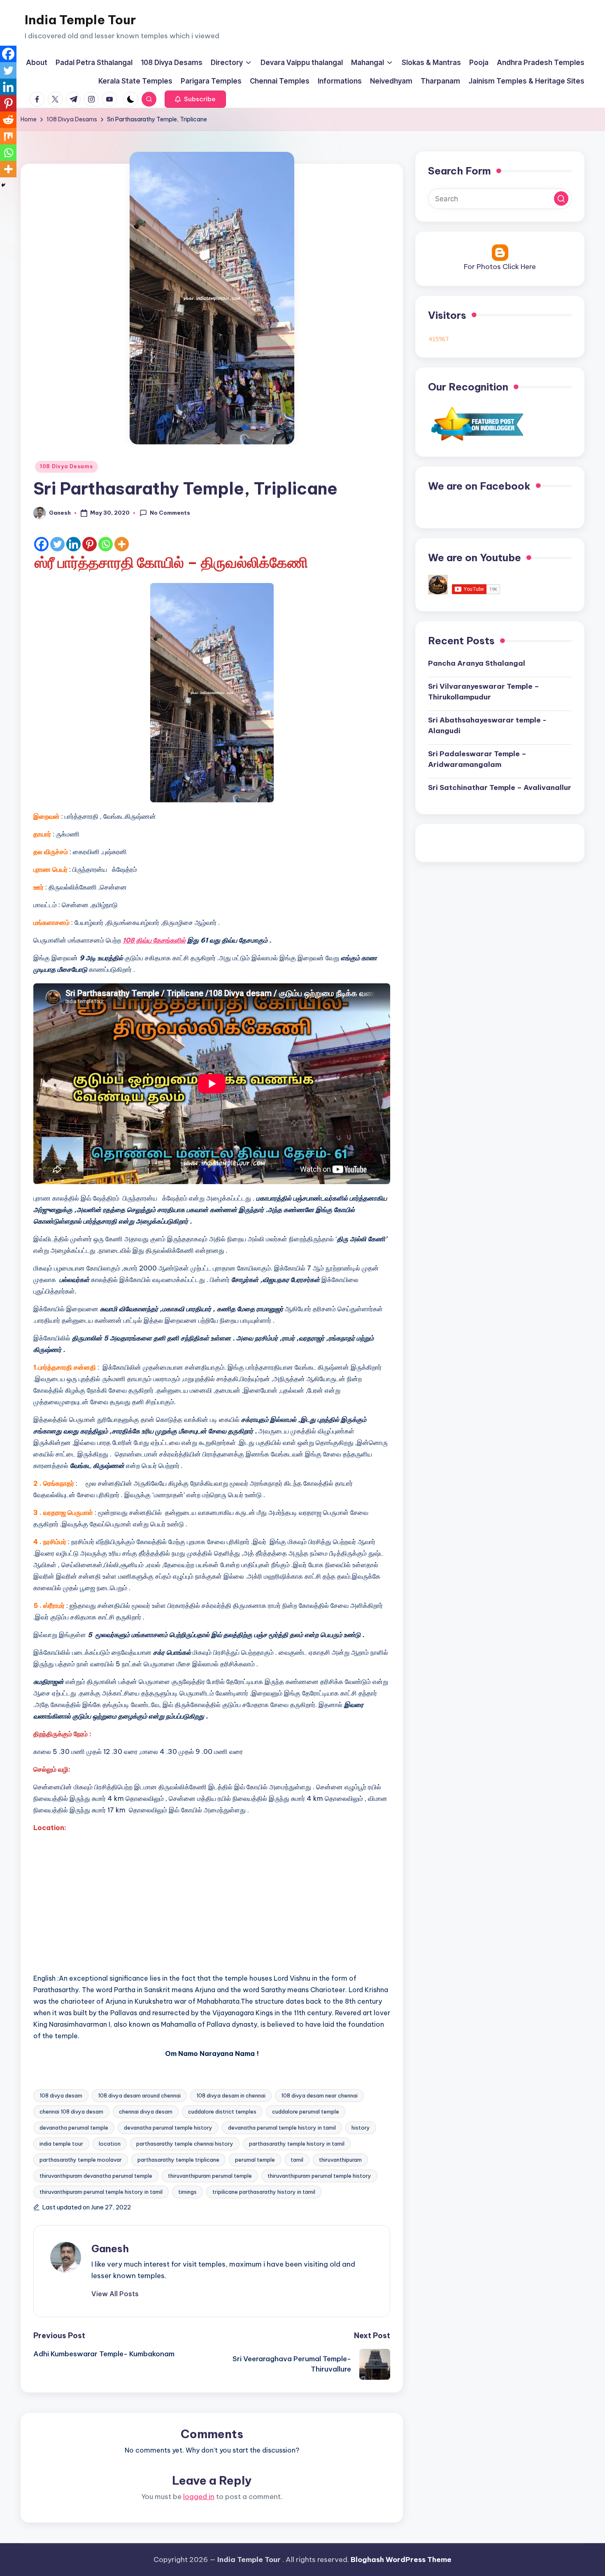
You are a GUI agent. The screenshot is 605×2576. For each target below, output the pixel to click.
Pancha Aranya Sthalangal (477, 663)
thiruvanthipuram (340, 2160)
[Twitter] (57, 544)
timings (187, 2192)
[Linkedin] (73, 544)
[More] (122, 544)
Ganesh (110, 2248)
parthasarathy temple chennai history (185, 2144)
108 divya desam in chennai (231, 2095)
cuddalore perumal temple (306, 2111)
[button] (195, 99)
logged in (199, 2497)
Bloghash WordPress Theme (401, 2560)
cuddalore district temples (222, 2111)
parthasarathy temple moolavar (81, 2160)
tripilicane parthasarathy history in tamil (264, 2192)
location (110, 2144)
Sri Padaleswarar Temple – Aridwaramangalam (477, 759)
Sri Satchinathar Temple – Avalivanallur (500, 787)
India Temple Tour (80, 20)
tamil (297, 2160)
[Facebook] (41, 544)
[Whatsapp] (106, 544)
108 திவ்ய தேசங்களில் (154, 940)
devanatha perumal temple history (168, 2128)
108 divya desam (61, 2095)
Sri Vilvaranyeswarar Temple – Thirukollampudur (484, 692)
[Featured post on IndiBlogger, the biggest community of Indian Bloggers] (476, 423)
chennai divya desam (146, 2111)
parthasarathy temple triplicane (178, 2160)
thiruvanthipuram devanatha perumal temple (96, 2176)
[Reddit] (8, 120)
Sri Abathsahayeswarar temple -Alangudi (487, 725)
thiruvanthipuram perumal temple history (319, 2176)
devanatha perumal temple (74, 2128)
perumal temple (255, 2160)
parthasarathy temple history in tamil (297, 2144)
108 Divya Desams (66, 466)
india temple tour (61, 2144)
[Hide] (3, 185)
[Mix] (8, 136)
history (361, 2128)
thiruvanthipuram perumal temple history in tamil (101, 2192)
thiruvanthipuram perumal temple (210, 2176)
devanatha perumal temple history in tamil (282, 2128)
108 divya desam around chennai (139, 2095)
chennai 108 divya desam (71, 2111)
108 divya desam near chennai (319, 2095)
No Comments (170, 513)
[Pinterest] (90, 544)
